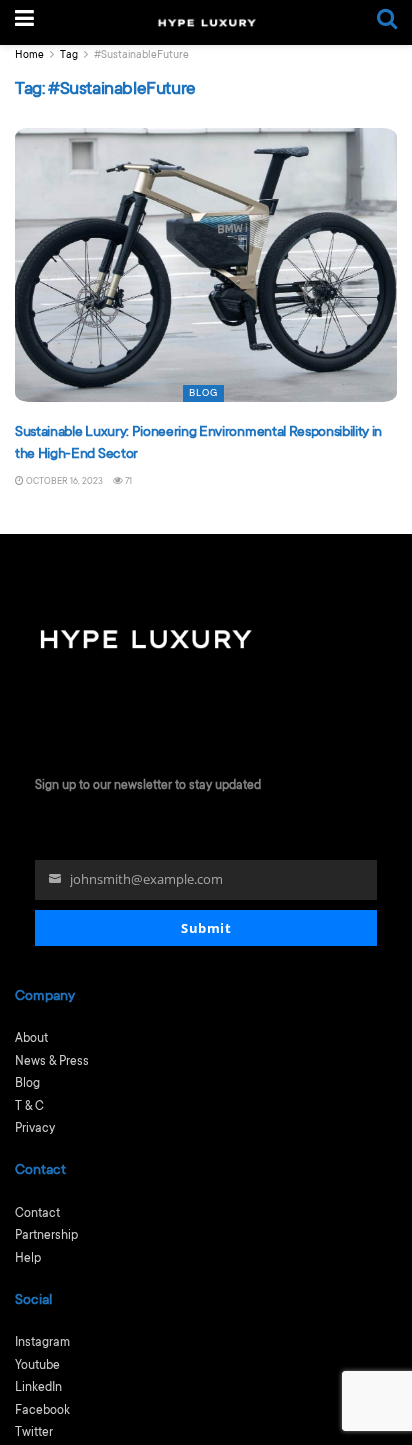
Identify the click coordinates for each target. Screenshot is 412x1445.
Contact (37, 1214)
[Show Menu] (24, 22)
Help (28, 1259)
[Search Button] (387, 22)
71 (127, 482)
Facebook (42, 1411)
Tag (69, 56)
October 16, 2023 (63, 482)
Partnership (46, 1236)
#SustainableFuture (141, 56)
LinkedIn (38, 1388)
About (31, 1039)
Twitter (34, 1433)
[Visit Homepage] (206, 23)
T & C (29, 1107)
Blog (203, 393)
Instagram (42, 1343)
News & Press (52, 1062)
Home (29, 56)
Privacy (35, 1129)
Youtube (37, 1366)
